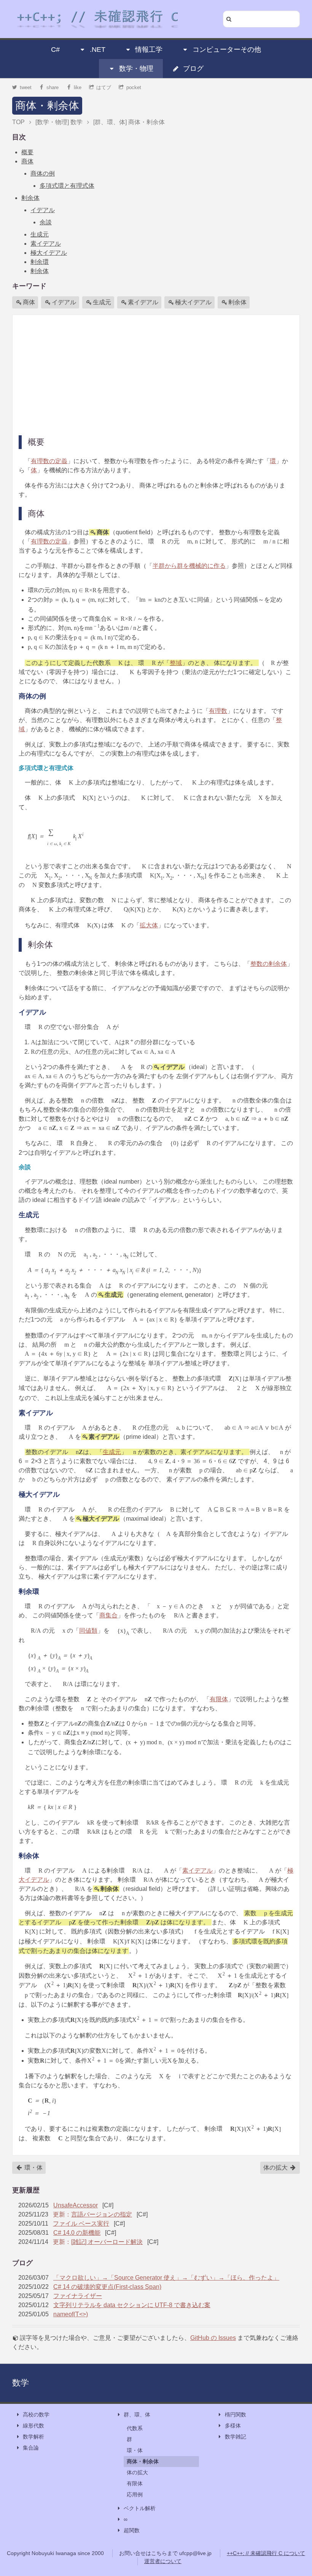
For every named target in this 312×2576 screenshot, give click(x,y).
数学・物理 (136, 69)
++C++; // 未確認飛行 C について (266, 2553)
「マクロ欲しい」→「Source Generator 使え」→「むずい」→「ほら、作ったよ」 (166, 2278)
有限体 (219, 1699)
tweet (26, 87)
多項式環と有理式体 (67, 186)
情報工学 (149, 50)
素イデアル (46, 244)
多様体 (233, 2426)
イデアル (43, 210)
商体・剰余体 (47, 106)
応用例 (135, 2495)
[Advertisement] (156, 374)
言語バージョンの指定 (102, 2214)
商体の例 (43, 173)
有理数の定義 (49, 461)
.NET (98, 50)
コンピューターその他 (227, 50)
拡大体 (149, 925)
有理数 (218, 711)
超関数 (132, 2530)
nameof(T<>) (71, 2314)
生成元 (40, 234)
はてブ (104, 87)
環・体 (33, 2168)
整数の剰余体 (269, 964)
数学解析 (33, 2437)
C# (55, 50)
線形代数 (33, 2426)
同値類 (88, 1631)
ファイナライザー (78, 2296)
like (78, 87)
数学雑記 (236, 2437)
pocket (134, 87)
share (53, 87)
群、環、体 (137, 2415)
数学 (21, 2383)
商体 (27, 161)
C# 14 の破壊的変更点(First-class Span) (107, 2287)
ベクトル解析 (140, 2508)
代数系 (135, 2428)
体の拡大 (276, 2168)
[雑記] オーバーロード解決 (107, 2242)
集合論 (31, 2448)
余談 (46, 222)
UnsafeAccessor (76, 2205)
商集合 (108, 1615)
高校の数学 (36, 2415)
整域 (176, 663)
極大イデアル (49, 253)
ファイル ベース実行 (81, 2224)
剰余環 (40, 262)
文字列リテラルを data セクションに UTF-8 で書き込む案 (132, 2305)
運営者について (163, 2561)
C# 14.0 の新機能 (77, 2233)
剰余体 (30, 198)
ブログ (193, 69)
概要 (27, 152)
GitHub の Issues (213, 2338)
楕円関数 (236, 2415)
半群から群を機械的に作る (189, 566)
